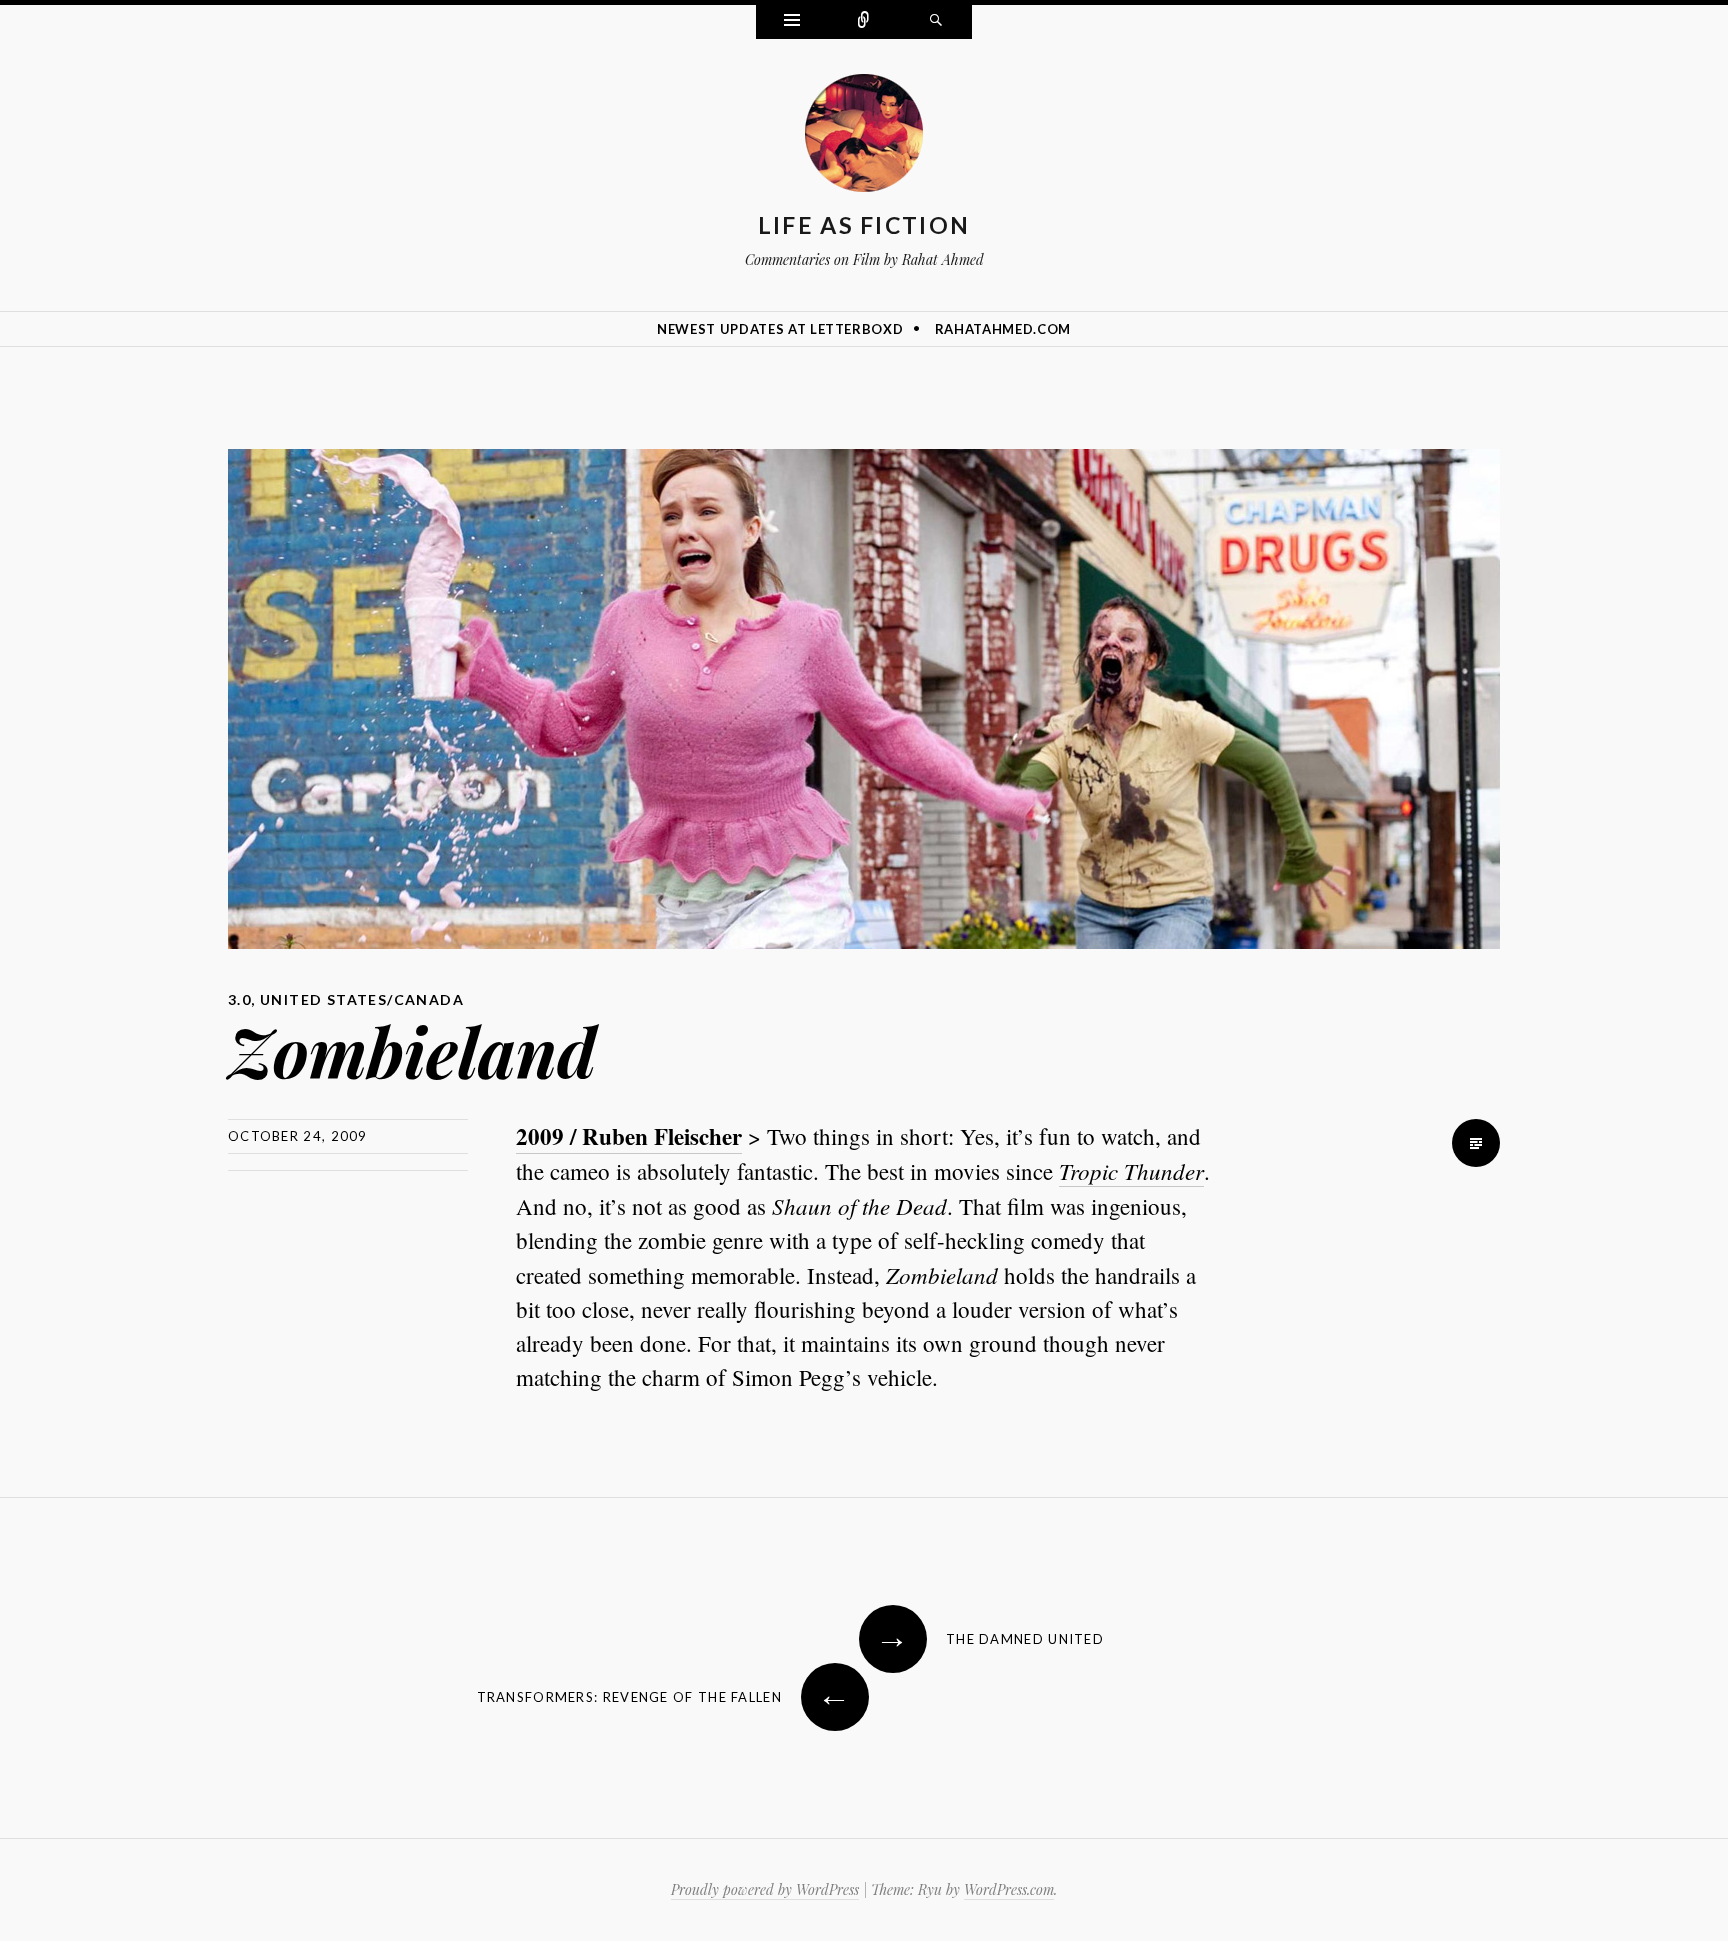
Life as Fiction (864, 225)
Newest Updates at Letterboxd (780, 329)
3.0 (239, 999)
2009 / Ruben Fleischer (629, 1136)
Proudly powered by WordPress (765, 1889)
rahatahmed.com (1003, 329)
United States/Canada (362, 999)
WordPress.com (1009, 1889)
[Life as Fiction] (864, 137)
